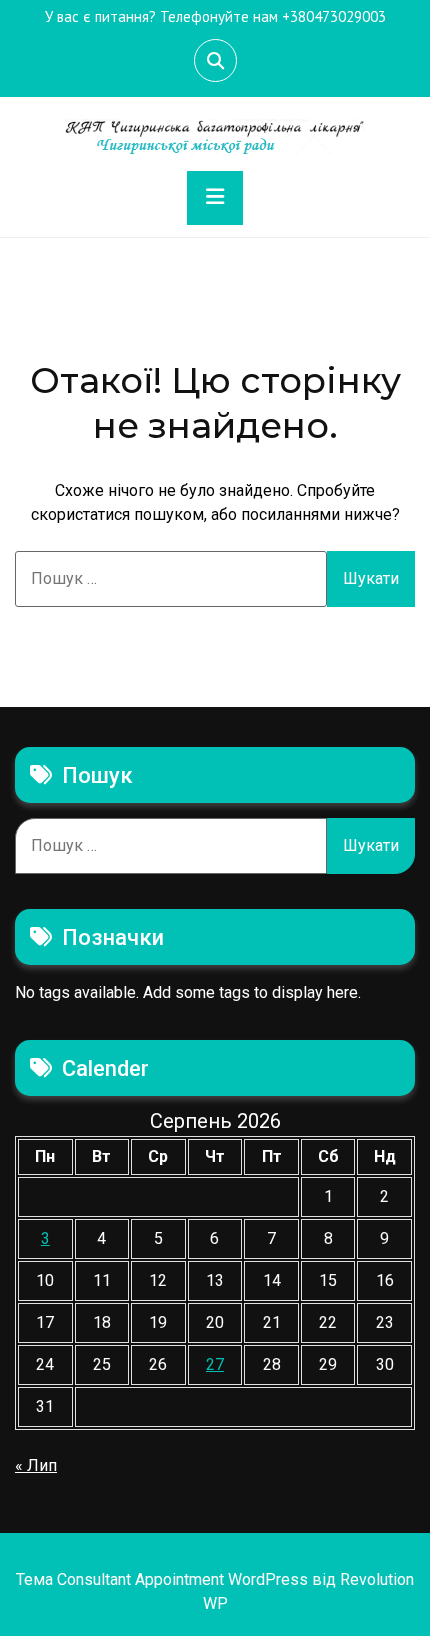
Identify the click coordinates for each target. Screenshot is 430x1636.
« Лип (36, 1465)
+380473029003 (334, 16)
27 (215, 1364)
